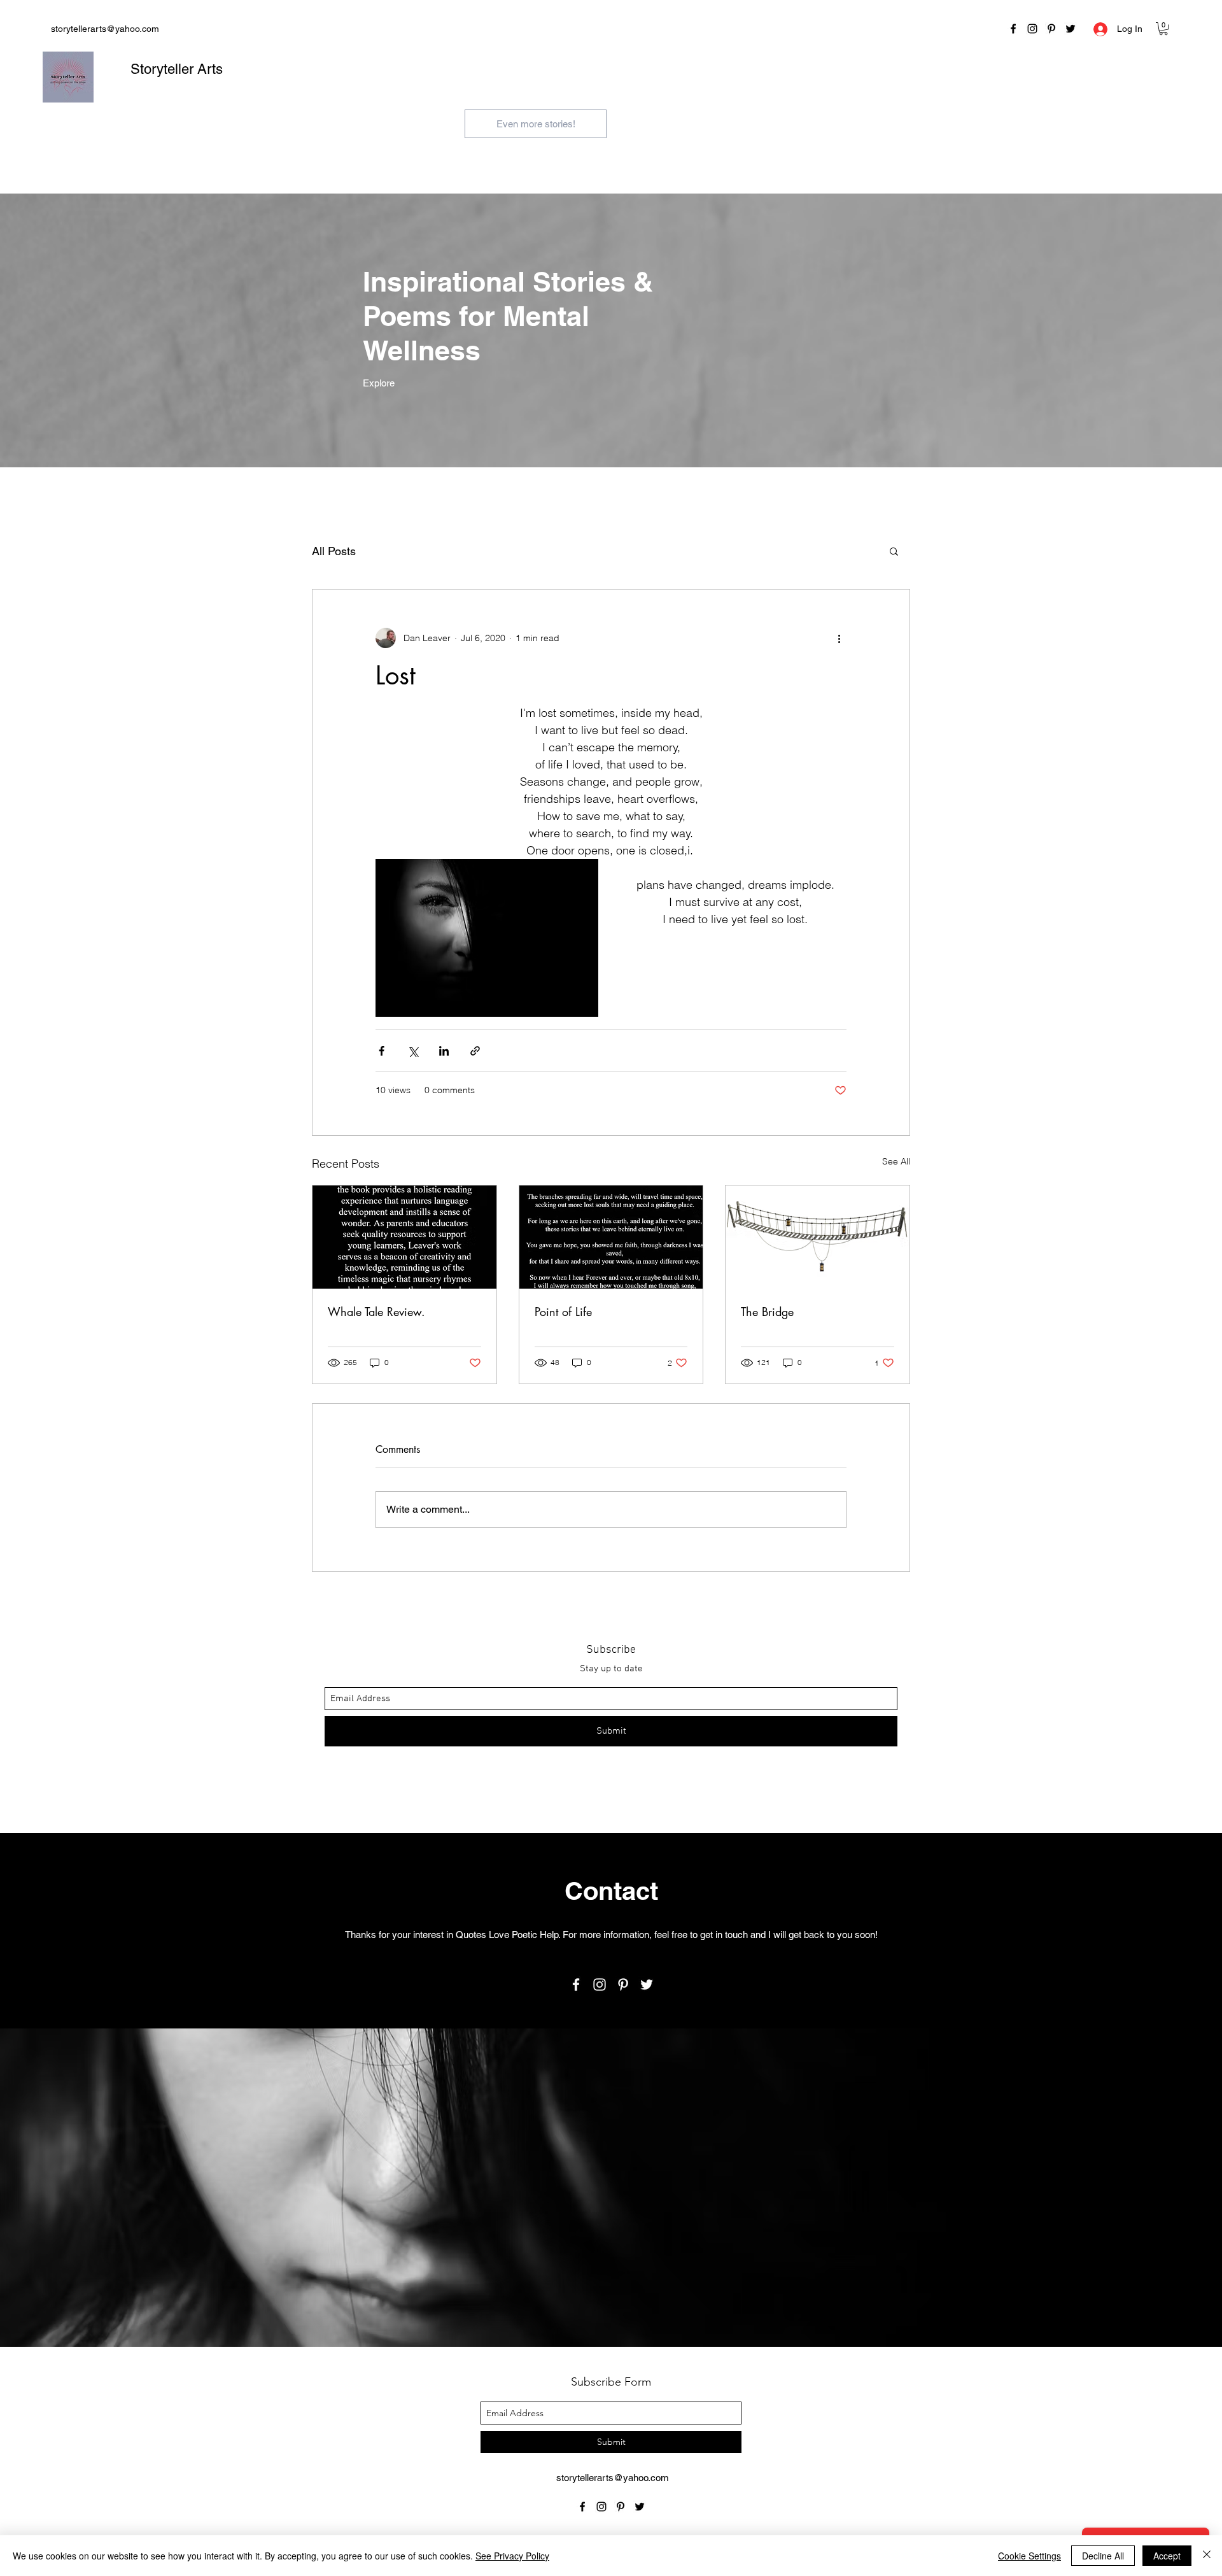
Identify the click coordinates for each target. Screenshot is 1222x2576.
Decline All (1103, 2556)
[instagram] (1032, 29)
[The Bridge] (818, 1237)
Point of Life (563, 1312)
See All (896, 1161)
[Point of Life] (611, 1237)
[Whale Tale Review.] (404, 1237)
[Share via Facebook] (382, 1051)
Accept (1167, 2556)
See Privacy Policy (512, 2556)
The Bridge (767, 1312)
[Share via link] (475, 1051)
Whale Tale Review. (376, 1312)
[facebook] (1013, 29)
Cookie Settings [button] (1029, 2556)
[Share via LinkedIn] (444, 1051)
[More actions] (839, 638)
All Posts (334, 551)
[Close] (1207, 2556)
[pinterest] (1051, 29)
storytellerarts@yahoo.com (105, 29)
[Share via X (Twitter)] (413, 1051)
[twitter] (1071, 29)
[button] (1163, 29)
